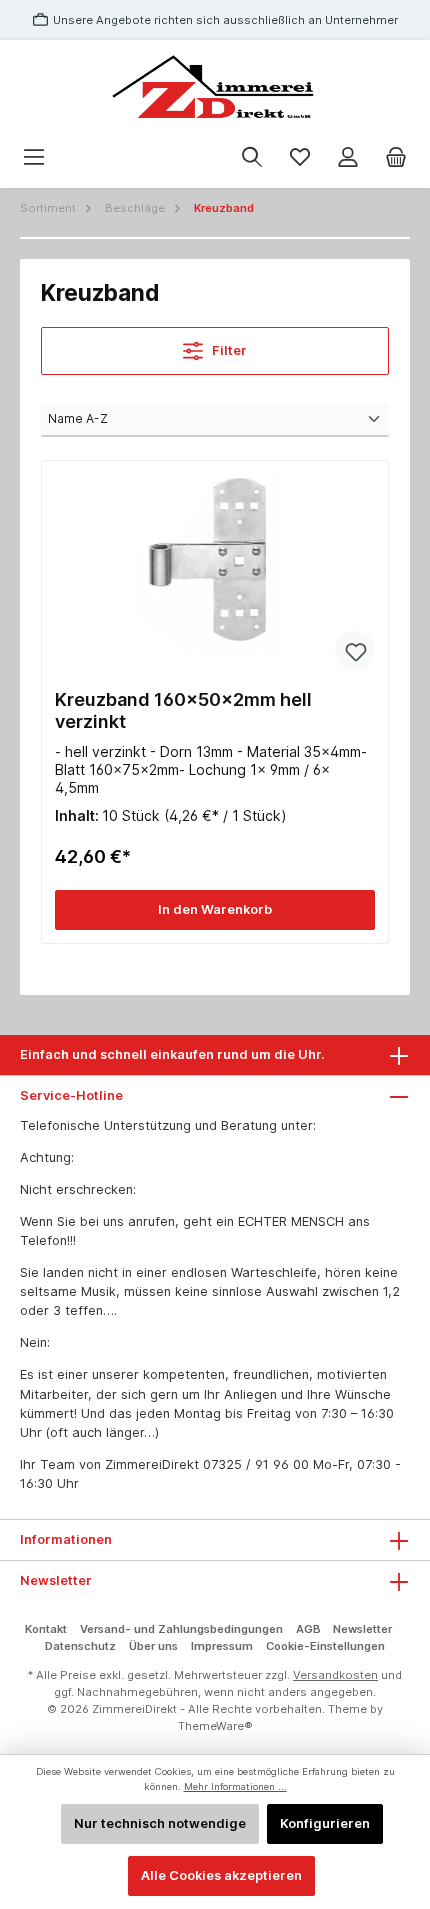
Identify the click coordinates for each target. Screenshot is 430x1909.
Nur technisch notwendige (160, 1823)
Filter (228, 350)
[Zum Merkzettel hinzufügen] (355, 651)
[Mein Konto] (348, 157)
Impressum (222, 1646)
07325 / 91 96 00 (256, 1464)
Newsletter (362, 1629)
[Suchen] (252, 157)
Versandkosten (335, 1675)
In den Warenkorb (215, 909)
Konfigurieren (325, 1823)
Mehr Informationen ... (235, 1786)
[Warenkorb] (396, 157)
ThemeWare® (215, 1726)
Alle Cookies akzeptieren (221, 1875)
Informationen (66, 1539)
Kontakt (46, 1629)
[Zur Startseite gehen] (215, 88)
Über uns (153, 1646)
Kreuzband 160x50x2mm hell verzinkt (183, 710)
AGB (308, 1629)
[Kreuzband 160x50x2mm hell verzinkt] (215, 574)
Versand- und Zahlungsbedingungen (181, 1629)
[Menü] (34, 157)
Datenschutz (80, 1646)
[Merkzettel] (300, 157)
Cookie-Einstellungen (325, 1646)
